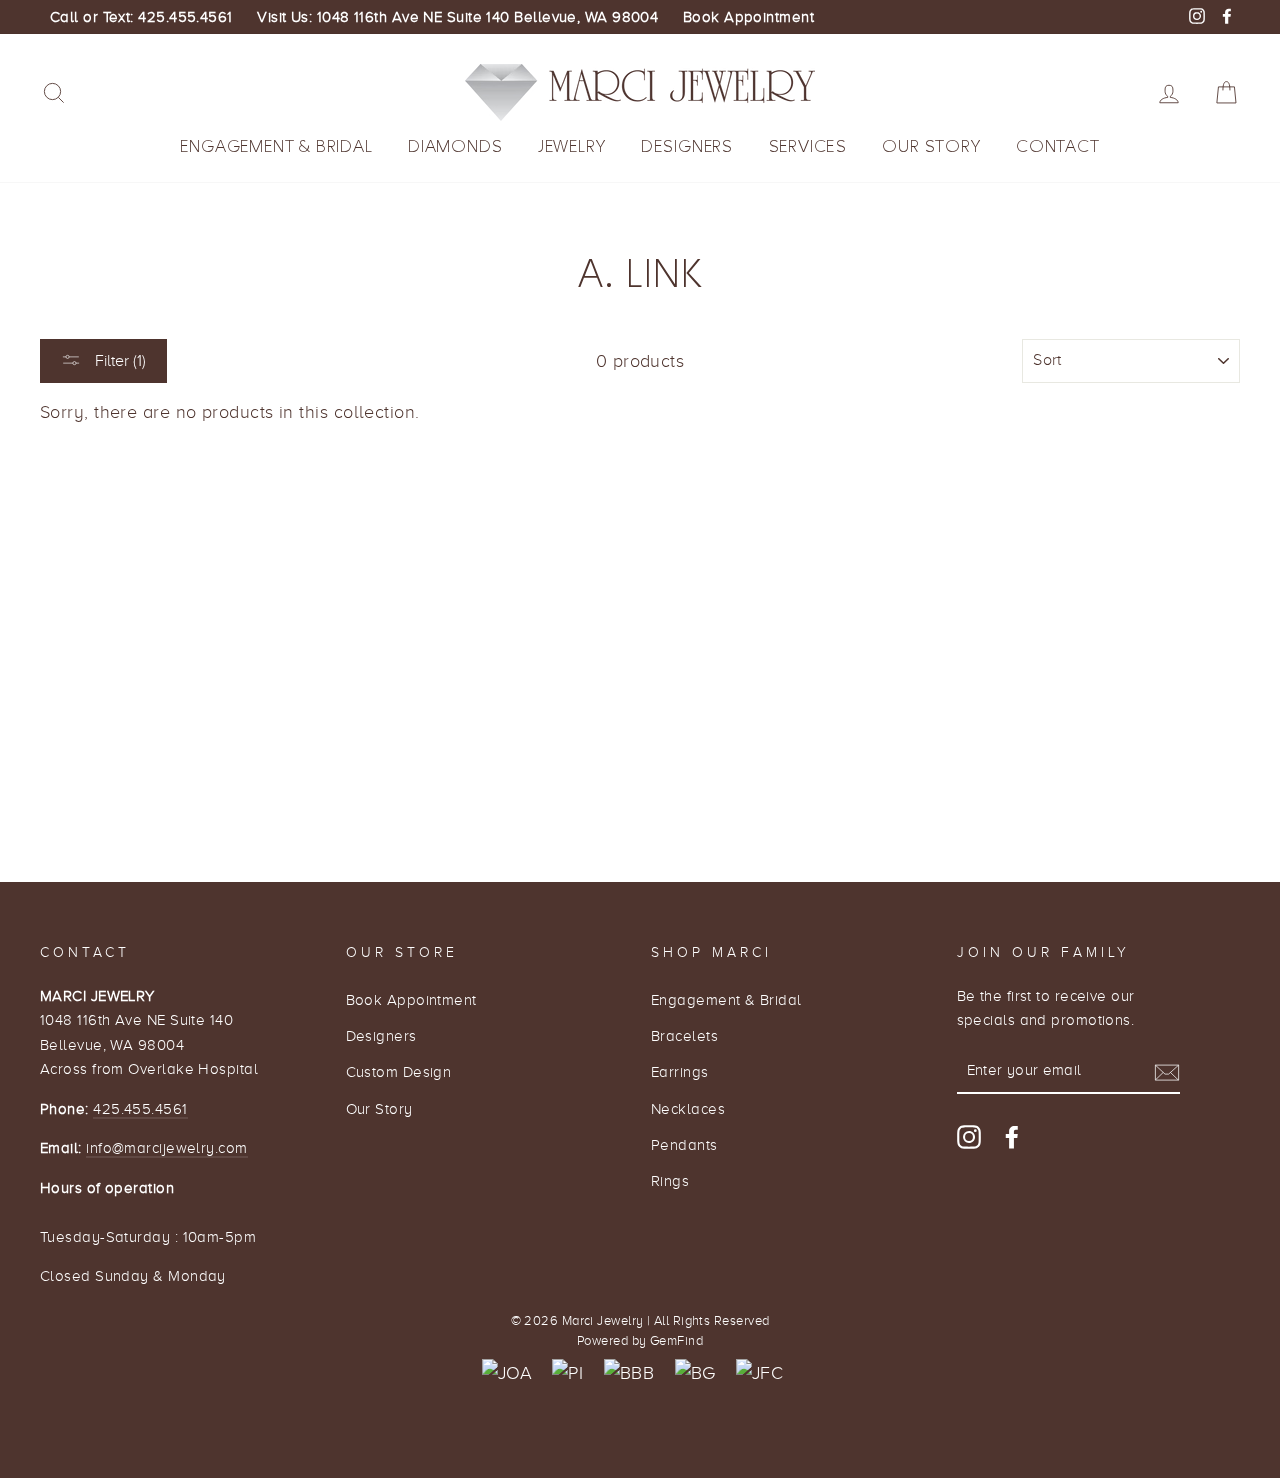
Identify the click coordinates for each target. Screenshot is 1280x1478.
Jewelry (572, 146)
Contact (1058, 146)
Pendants (684, 1144)
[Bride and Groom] (695, 1373)
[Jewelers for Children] (759, 1373)
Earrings (680, 1071)
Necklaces (688, 1108)
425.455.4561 (140, 1108)
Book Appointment (748, 17)
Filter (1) (118, 361)
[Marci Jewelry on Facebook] (1012, 1136)
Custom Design (399, 1071)
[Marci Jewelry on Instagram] (969, 1136)
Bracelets (684, 1035)
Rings (670, 1180)
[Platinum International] (567, 1373)
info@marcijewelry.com (166, 1147)
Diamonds (455, 146)
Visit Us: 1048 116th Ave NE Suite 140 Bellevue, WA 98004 (457, 17)
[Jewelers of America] (507, 1373)
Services (808, 146)
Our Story (931, 146)
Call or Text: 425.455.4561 (141, 17)
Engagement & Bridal (276, 146)
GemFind (676, 1341)
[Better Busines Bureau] (629, 1373)
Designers (687, 146)
